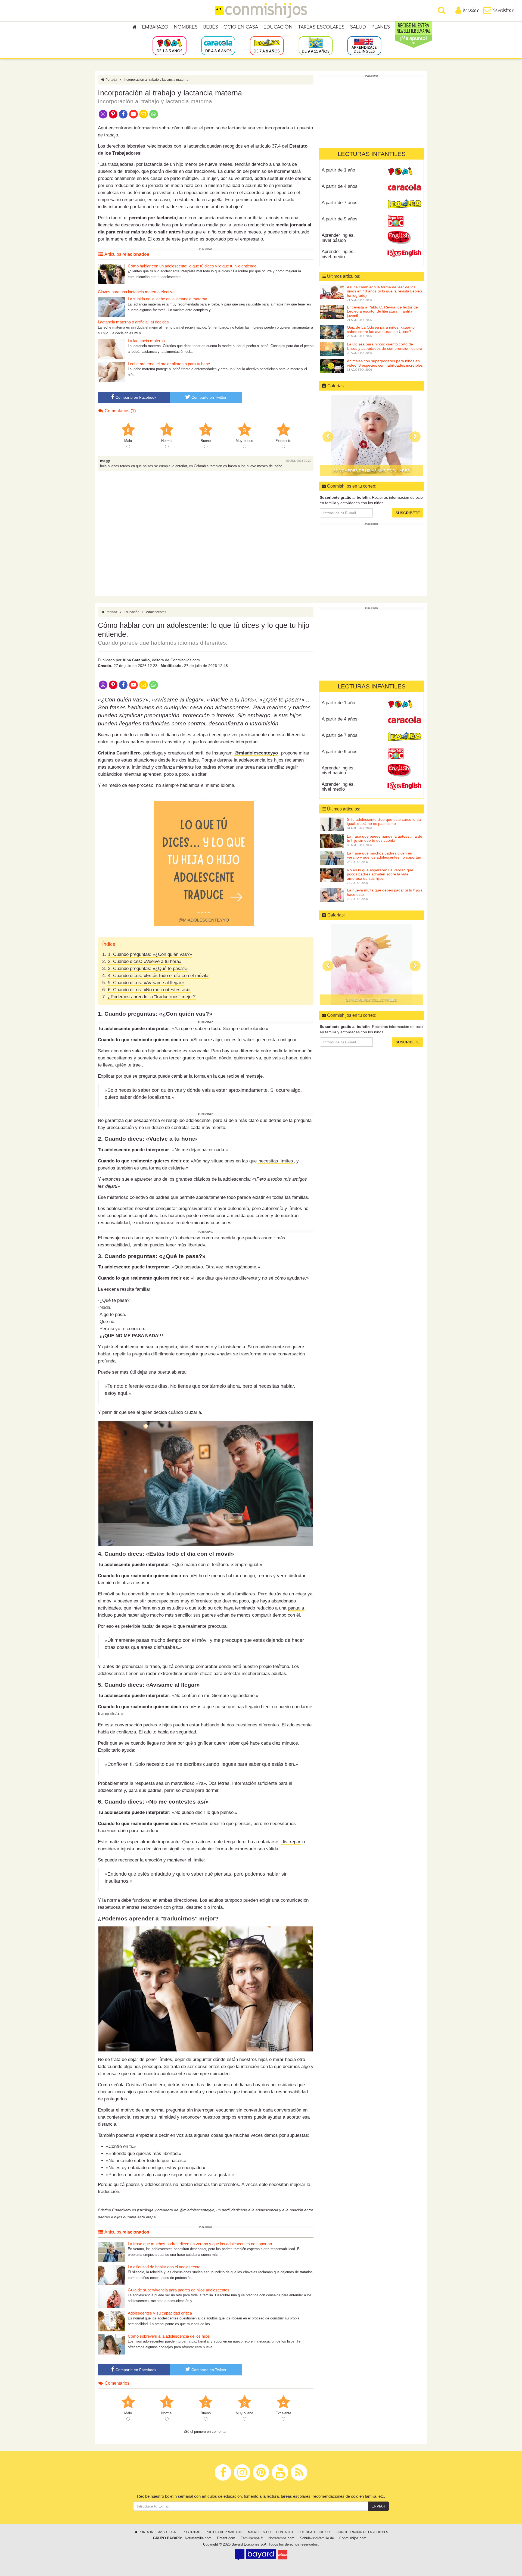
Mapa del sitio (259, 2532)
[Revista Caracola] (404, 188)
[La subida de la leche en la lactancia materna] (111, 307)
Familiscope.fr (252, 2538)
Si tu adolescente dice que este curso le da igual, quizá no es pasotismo (384, 821)
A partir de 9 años (340, 219)
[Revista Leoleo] (404, 205)
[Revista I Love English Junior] (404, 237)
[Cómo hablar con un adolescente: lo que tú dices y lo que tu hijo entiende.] (111, 274)
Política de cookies (315, 2532)
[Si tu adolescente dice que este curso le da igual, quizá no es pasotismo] (332, 824)
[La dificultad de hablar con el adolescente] (111, 2275)
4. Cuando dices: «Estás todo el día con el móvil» (158, 976)
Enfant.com (226, 2538)
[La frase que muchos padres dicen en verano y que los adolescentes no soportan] (111, 2252)
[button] (328, 437)
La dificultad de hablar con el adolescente (164, 2267)
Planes (381, 27)
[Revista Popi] (404, 172)
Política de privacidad (224, 2532)
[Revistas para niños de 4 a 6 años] (218, 45)
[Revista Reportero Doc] (404, 221)
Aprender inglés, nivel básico (338, 238)
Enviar (378, 2506)
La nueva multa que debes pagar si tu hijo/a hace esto (385, 892)
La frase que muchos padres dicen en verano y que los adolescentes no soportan (200, 2244)
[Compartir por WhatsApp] (154, 114)
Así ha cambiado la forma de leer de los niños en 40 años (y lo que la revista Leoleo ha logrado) (384, 291)
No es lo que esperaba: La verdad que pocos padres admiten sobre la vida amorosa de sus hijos (380, 874)
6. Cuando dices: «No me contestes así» (149, 990)
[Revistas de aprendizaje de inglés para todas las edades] (364, 45)
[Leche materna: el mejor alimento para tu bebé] (111, 372)
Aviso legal (168, 2532)
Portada (111, 80)
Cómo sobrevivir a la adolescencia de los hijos (169, 2336)
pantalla (296, 1608)
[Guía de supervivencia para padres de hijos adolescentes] (111, 2298)
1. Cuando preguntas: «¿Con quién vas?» (150, 954)
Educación (278, 27)
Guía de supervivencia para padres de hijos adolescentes (179, 2290)
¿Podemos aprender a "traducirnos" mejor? (152, 997)
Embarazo (155, 27)
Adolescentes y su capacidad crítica (160, 2313)
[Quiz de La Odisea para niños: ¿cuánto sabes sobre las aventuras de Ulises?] (332, 332)
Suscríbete (408, 513)
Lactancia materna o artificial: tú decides (133, 322)
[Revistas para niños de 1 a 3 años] (170, 45)
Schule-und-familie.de (317, 2538)
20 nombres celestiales (372, 471)
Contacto (285, 2532)
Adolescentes (156, 612)
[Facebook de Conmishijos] (123, 114)
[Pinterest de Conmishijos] (113, 114)
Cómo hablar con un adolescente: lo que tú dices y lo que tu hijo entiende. (193, 266)
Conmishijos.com (353, 2538)
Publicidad (192, 2532)
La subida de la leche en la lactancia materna (167, 299)
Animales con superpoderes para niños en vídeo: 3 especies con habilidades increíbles (385, 363)
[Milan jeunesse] (283, 2555)
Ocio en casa (241, 27)
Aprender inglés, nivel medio (338, 254)
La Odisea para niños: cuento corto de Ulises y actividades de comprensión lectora (385, 346)
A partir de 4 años (340, 186)
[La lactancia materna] (111, 349)
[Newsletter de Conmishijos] (143, 114)
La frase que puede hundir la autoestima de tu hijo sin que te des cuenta (385, 838)
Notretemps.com (281, 2538)
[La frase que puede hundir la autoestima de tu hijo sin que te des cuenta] (332, 841)
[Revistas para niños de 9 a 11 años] (316, 45)
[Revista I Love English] (404, 254)
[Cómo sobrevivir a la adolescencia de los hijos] (111, 2344)
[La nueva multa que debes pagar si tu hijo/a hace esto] (332, 895)
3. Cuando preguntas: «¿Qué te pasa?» (148, 969)
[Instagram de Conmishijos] (103, 114)
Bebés (211, 27)
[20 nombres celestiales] (372, 435)
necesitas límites (276, 1161)
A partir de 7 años (340, 203)
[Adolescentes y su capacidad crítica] (111, 2321)
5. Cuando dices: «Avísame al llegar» (146, 983)
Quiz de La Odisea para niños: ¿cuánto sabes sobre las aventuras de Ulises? (381, 329)
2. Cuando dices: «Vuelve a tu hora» (145, 961)
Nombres (186, 27)
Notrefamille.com (198, 2538)
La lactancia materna (146, 341)
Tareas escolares (321, 27)
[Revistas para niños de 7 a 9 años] (267, 45)
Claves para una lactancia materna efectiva (136, 292)
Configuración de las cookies (362, 2532)
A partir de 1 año (338, 170)
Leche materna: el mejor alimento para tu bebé (169, 364)
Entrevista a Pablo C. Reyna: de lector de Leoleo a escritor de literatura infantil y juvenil (382, 311)
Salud (358, 27)
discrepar (291, 1842)
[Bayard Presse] (255, 2555)
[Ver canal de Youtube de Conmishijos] (133, 114)
